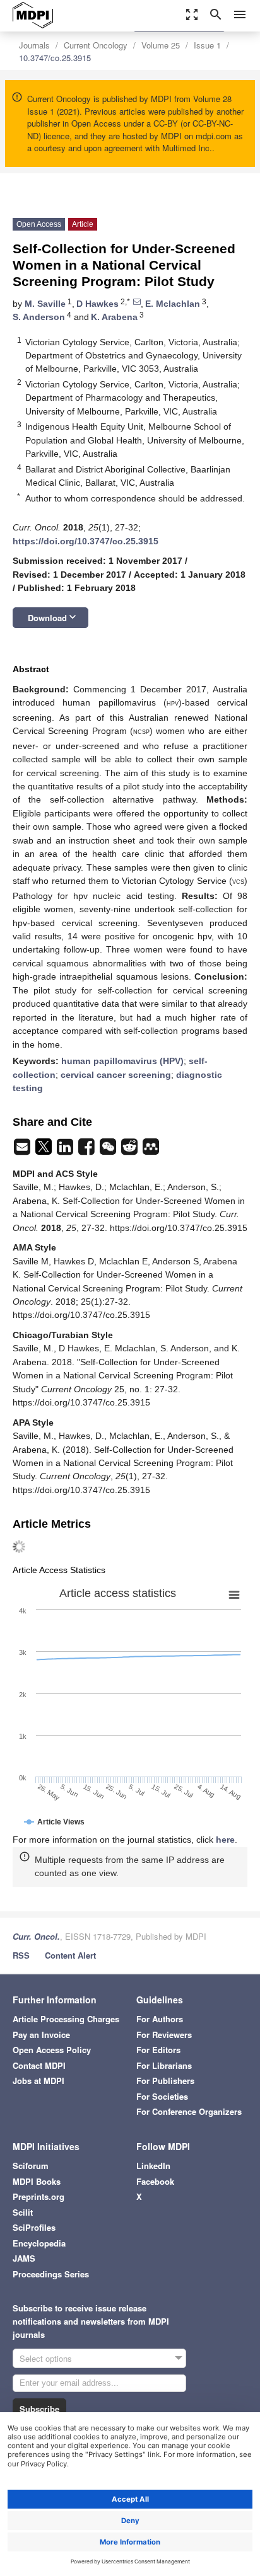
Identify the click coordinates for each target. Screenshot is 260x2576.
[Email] (23, 1150)
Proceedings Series (51, 2274)
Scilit (23, 2212)
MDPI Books (37, 2181)
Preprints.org (38, 2196)
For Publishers (165, 2081)
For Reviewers (164, 2035)
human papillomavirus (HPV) (122, 1061)
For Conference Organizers (189, 2111)
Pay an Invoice (41, 2035)
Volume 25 (161, 45)
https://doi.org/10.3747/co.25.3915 (86, 541)
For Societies (162, 2096)
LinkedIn (153, 2166)
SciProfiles (34, 2227)
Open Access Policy (52, 2050)
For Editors (158, 2050)
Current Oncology (96, 45)
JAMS (24, 2258)
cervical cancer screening (116, 1075)
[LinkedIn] (66, 1150)
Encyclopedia (39, 2243)
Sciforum (31, 2166)
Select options (46, 2358)
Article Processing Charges (66, 2019)
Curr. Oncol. (36, 1936)
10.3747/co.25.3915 (55, 58)
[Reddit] (131, 1150)
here (225, 1840)
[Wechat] (109, 1150)
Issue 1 (207, 45)
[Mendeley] (151, 1150)
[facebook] (88, 1150)
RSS (21, 1955)
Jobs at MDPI (38, 2081)
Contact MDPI (39, 2065)
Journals (34, 45)
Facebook (155, 2181)
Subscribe (39, 2409)
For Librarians (164, 2065)
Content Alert (70, 1955)
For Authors (160, 2019)
